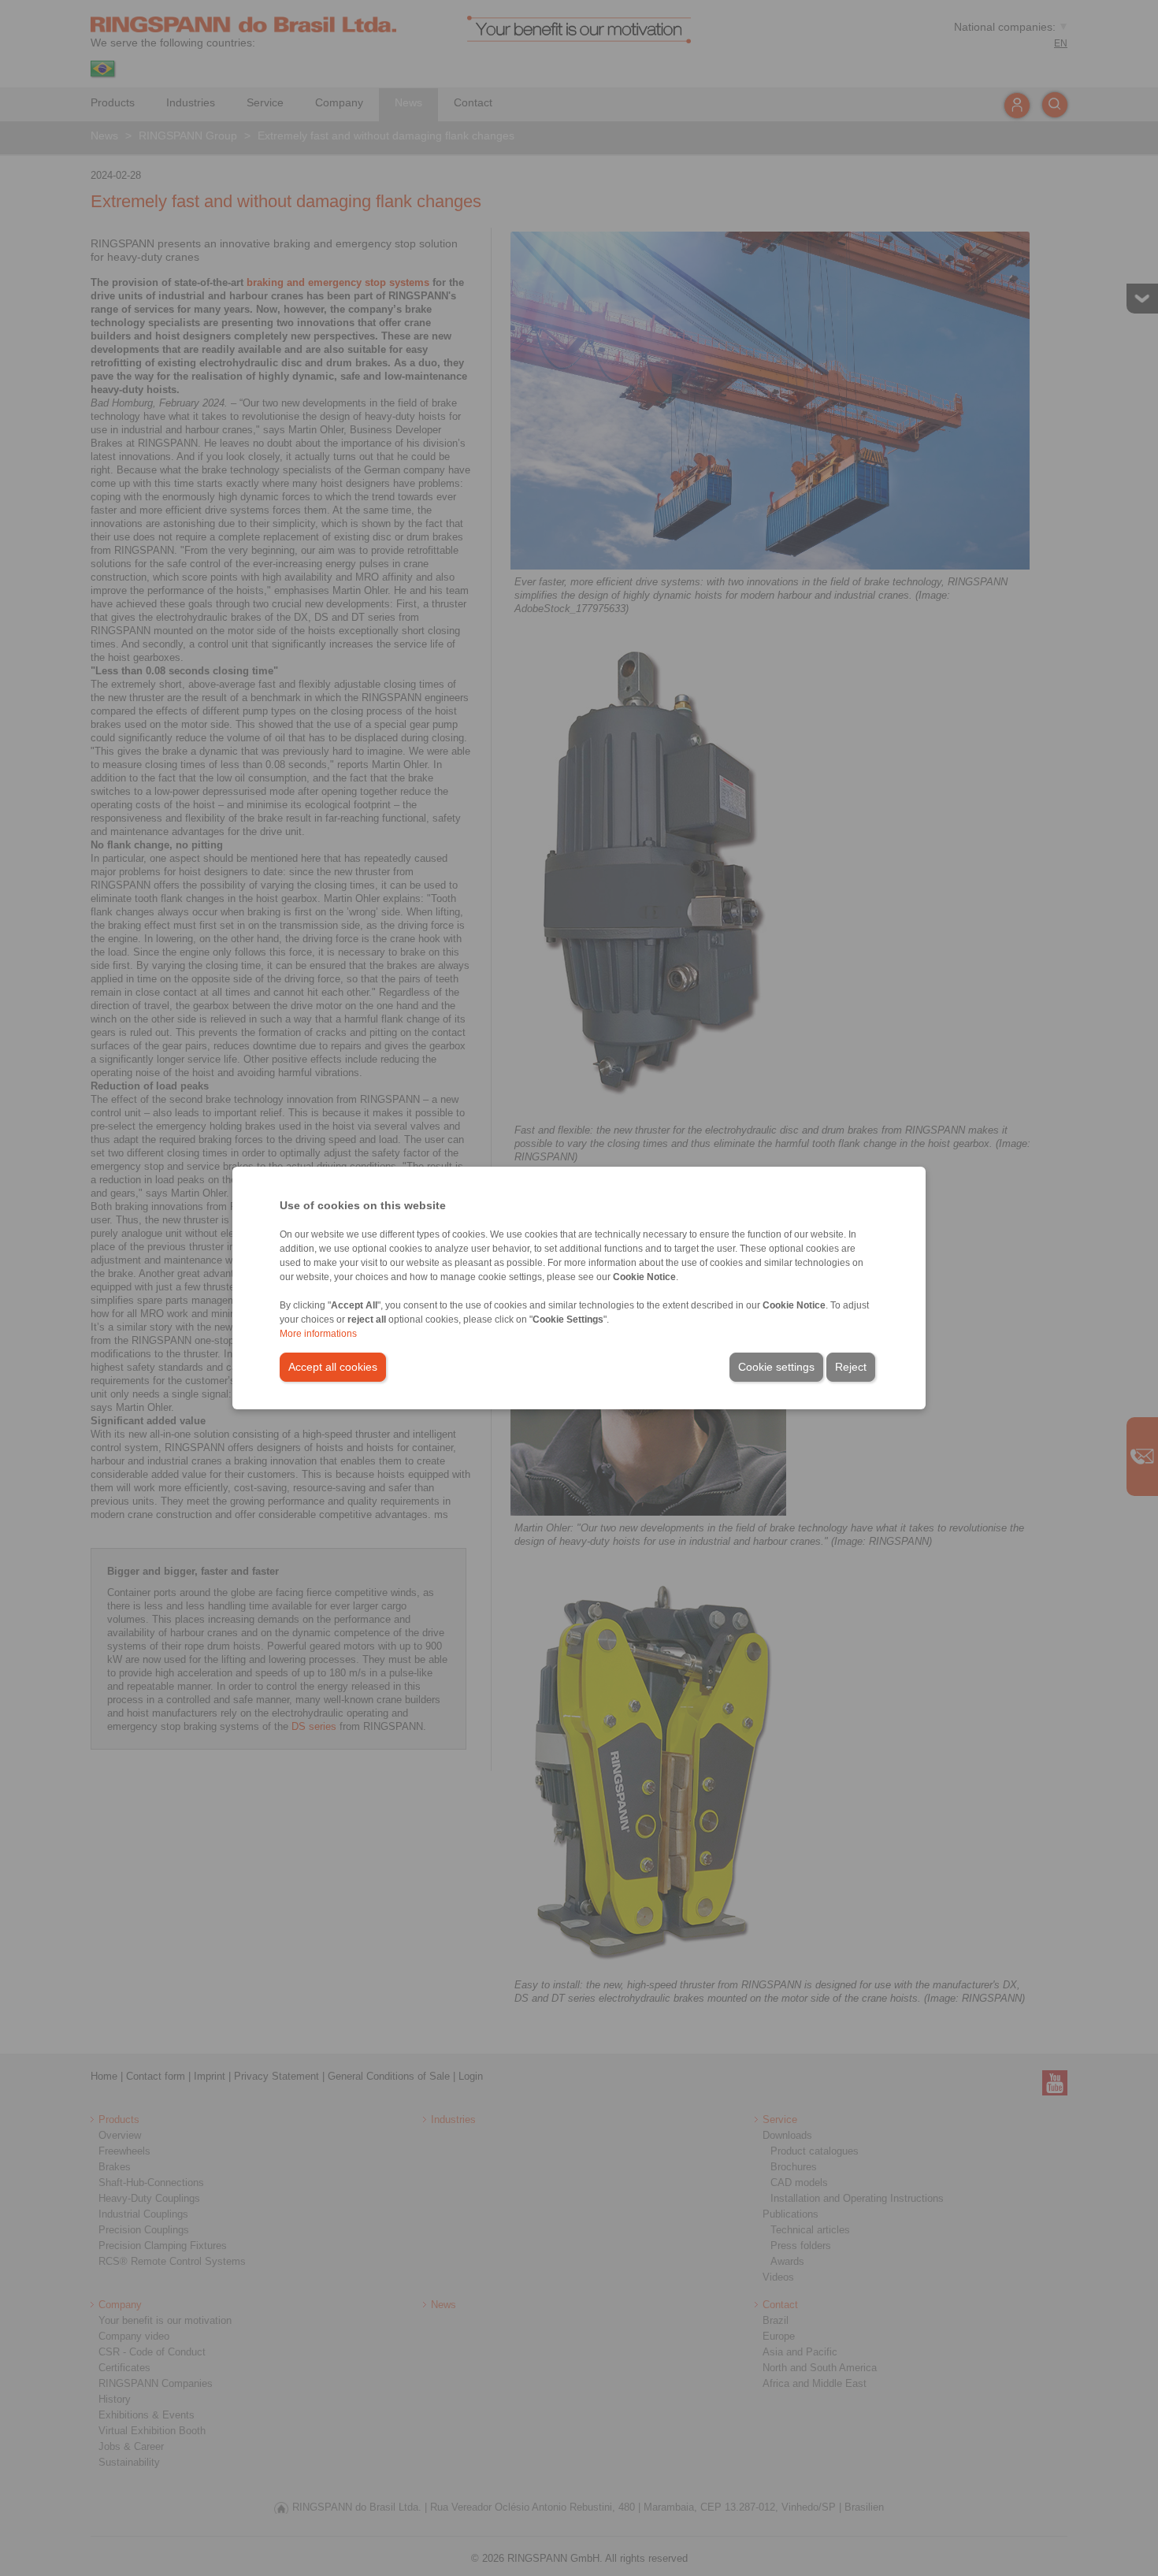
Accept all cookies (333, 1367)
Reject (851, 1367)
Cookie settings (776, 1367)
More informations (318, 1334)
